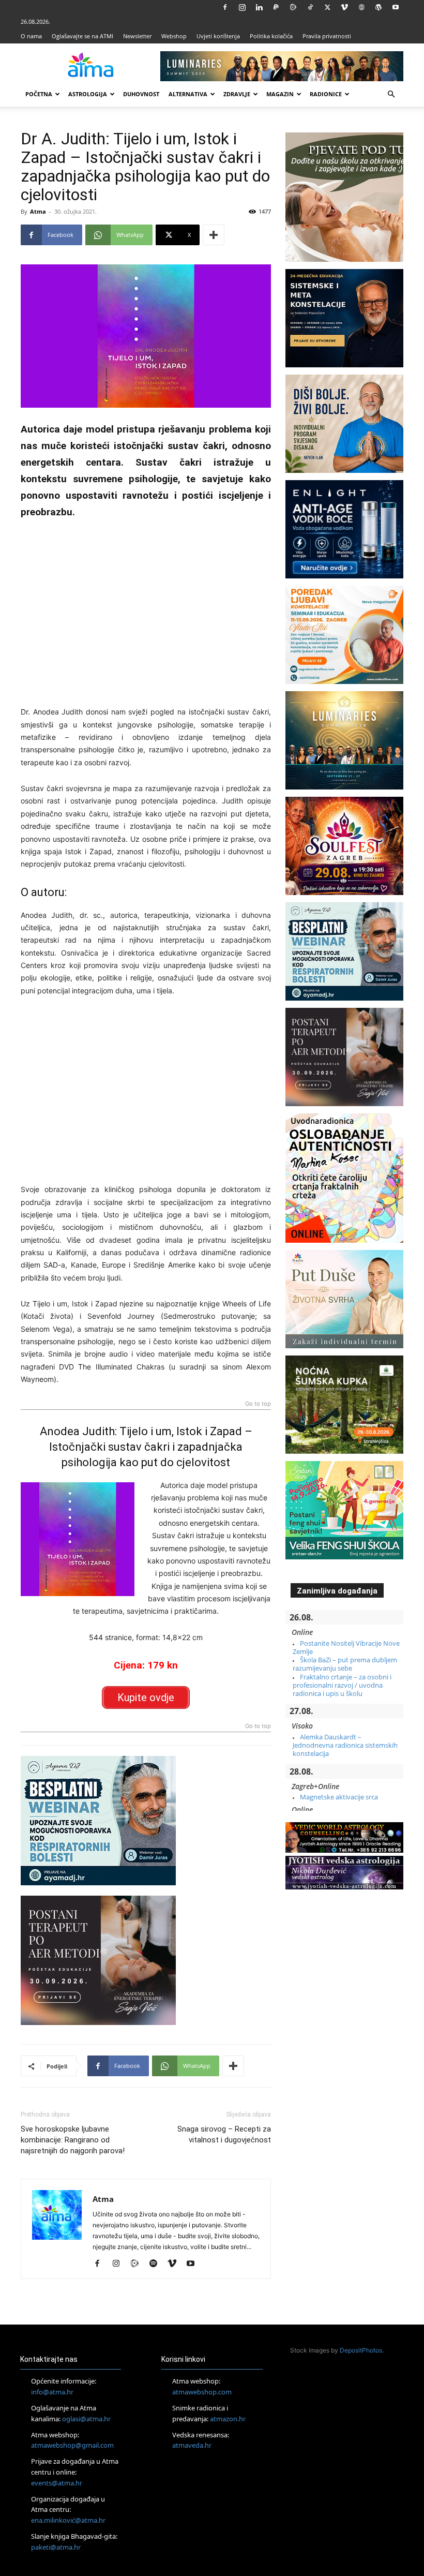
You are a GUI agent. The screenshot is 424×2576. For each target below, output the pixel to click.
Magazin (280, 94)
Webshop (174, 36)
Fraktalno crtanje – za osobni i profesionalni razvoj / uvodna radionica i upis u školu (342, 1685)
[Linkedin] (259, 7)
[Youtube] (396, 7)
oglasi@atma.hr (86, 2419)
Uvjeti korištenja (218, 36)
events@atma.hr (57, 2483)
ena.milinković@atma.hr (68, 2520)
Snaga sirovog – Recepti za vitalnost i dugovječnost (224, 2134)
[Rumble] (293, 7)
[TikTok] (310, 7)
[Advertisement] (146, 609)
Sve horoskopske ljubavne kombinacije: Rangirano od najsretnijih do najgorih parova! (73, 2140)
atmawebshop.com (202, 2392)
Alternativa (188, 94)
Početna (39, 94)
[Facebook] (225, 7)
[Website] (361, 7)
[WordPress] (378, 7)
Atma (38, 211)
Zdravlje (237, 94)
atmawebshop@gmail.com (72, 2445)
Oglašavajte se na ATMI (82, 36)
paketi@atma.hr (56, 2547)
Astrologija (88, 94)
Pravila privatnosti (327, 36)
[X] (327, 7)
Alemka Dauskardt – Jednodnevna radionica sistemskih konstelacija (345, 1745)
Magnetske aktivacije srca (339, 1797)
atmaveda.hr (192, 2445)
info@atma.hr (52, 2392)
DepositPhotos (361, 2350)
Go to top (258, 1404)
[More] (214, 235)
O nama (31, 36)
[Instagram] (242, 7)
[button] (391, 94)
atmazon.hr (228, 2419)
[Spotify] (157, 2264)
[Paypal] (276, 7)
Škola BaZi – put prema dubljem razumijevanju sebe (345, 1664)
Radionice (326, 94)
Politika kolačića (271, 36)
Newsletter (137, 36)
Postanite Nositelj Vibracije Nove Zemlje (346, 1647)
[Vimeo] (344, 7)
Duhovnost (141, 94)
